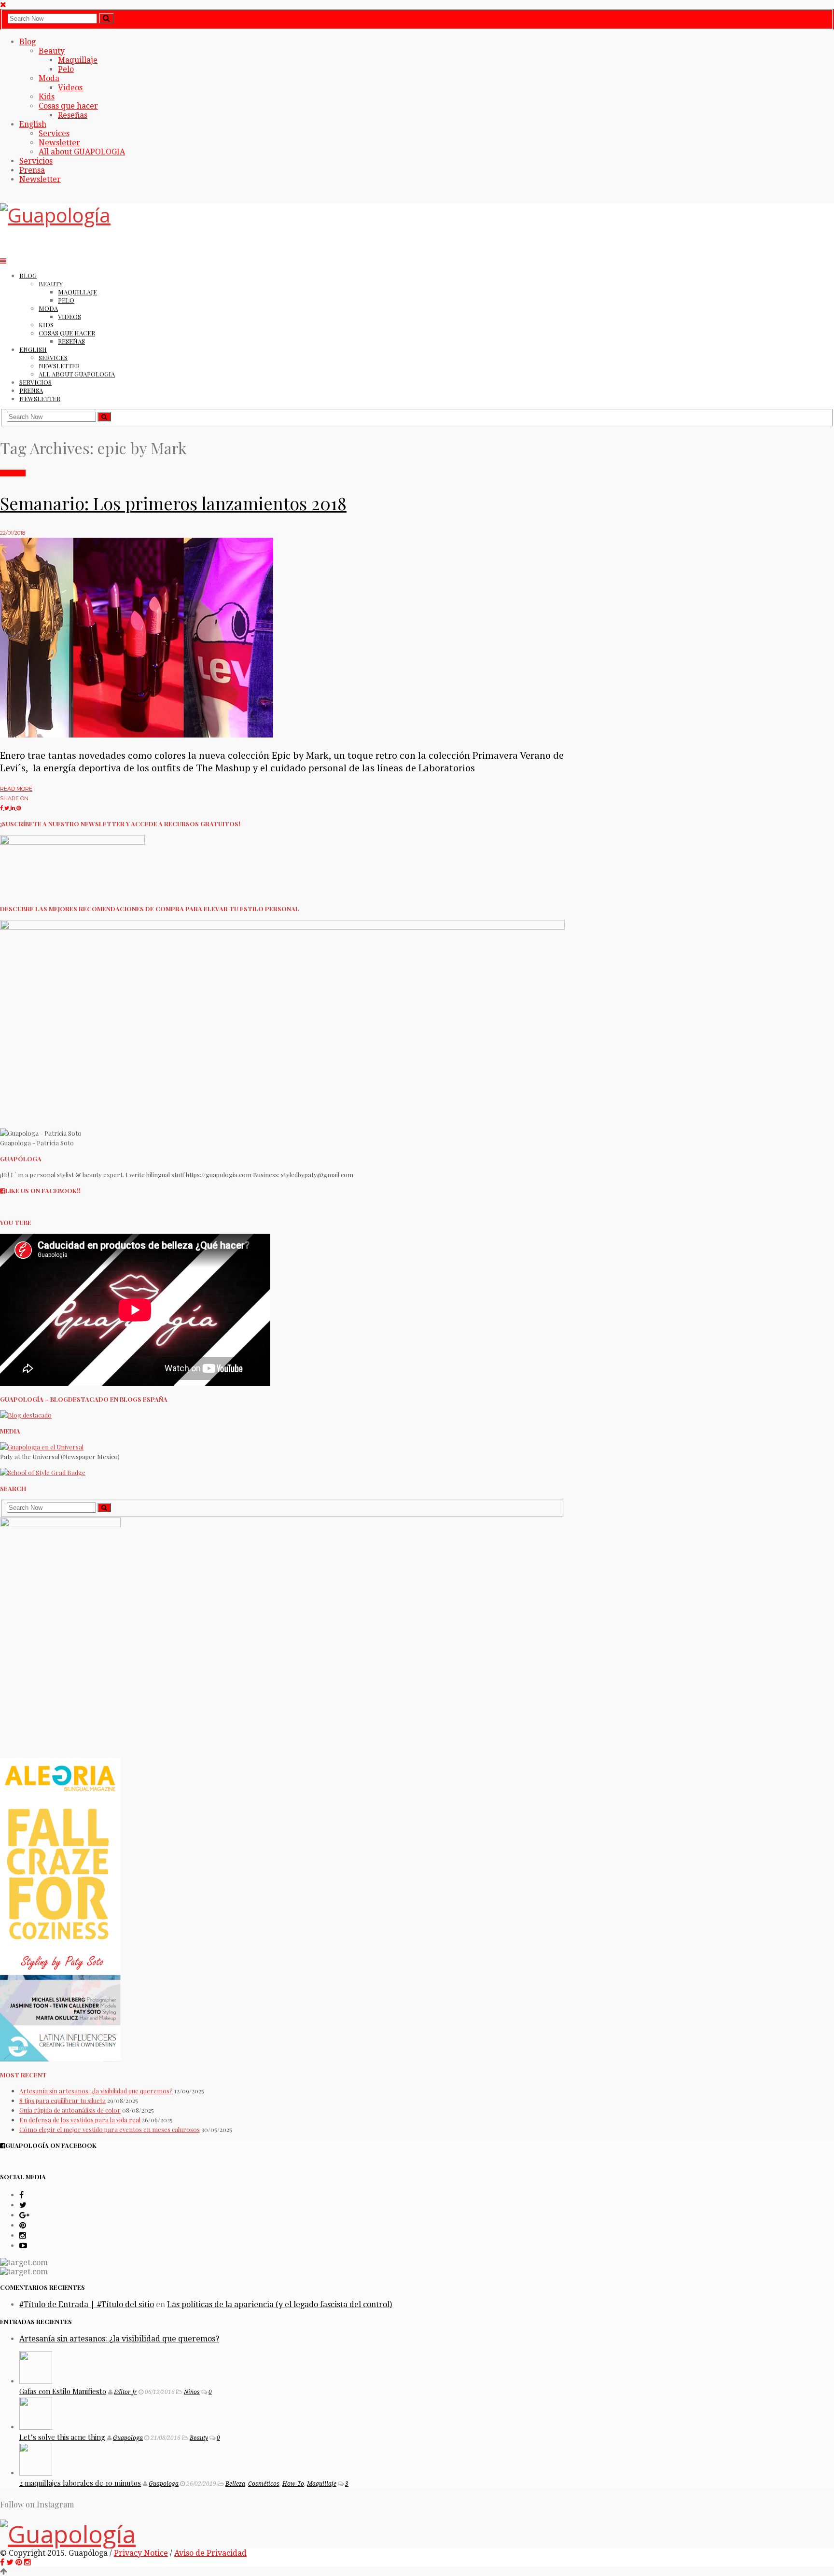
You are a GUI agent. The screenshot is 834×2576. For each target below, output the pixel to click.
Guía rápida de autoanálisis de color (70, 2110)
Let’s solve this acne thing (62, 2437)
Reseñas (73, 115)
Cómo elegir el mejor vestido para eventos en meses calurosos (110, 2129)
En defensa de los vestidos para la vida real (80, 2120)
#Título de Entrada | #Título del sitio (87, 2304)
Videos (70, 88)
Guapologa (128, 2438)
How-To (293, 2484)
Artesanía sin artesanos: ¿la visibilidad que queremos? (96, 2091)
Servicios (36, 161)
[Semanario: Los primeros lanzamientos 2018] (137, 735)
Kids (47, 97)
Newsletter (59, 143)
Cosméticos (264, 2484)
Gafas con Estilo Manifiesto (63, 2391)
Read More (16, 789)
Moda (49, 78)
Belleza (235, 2484)
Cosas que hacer (68, 106)
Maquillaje (78, 60)
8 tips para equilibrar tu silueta (63, 2100)
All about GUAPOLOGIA (82, 152)
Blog (28, 42)
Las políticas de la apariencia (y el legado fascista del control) (279, 2304)
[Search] (106, 18)
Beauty (52, 51)
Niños (192, 2392)
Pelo (66, 69)
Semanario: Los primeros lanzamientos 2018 (173, 503)
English (33, 124)
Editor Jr (125, 2392)
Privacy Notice (141, 2553)
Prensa (32, 170)
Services (54, 133)
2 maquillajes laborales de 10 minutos (80, 2483)
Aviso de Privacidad (210, 2553)
